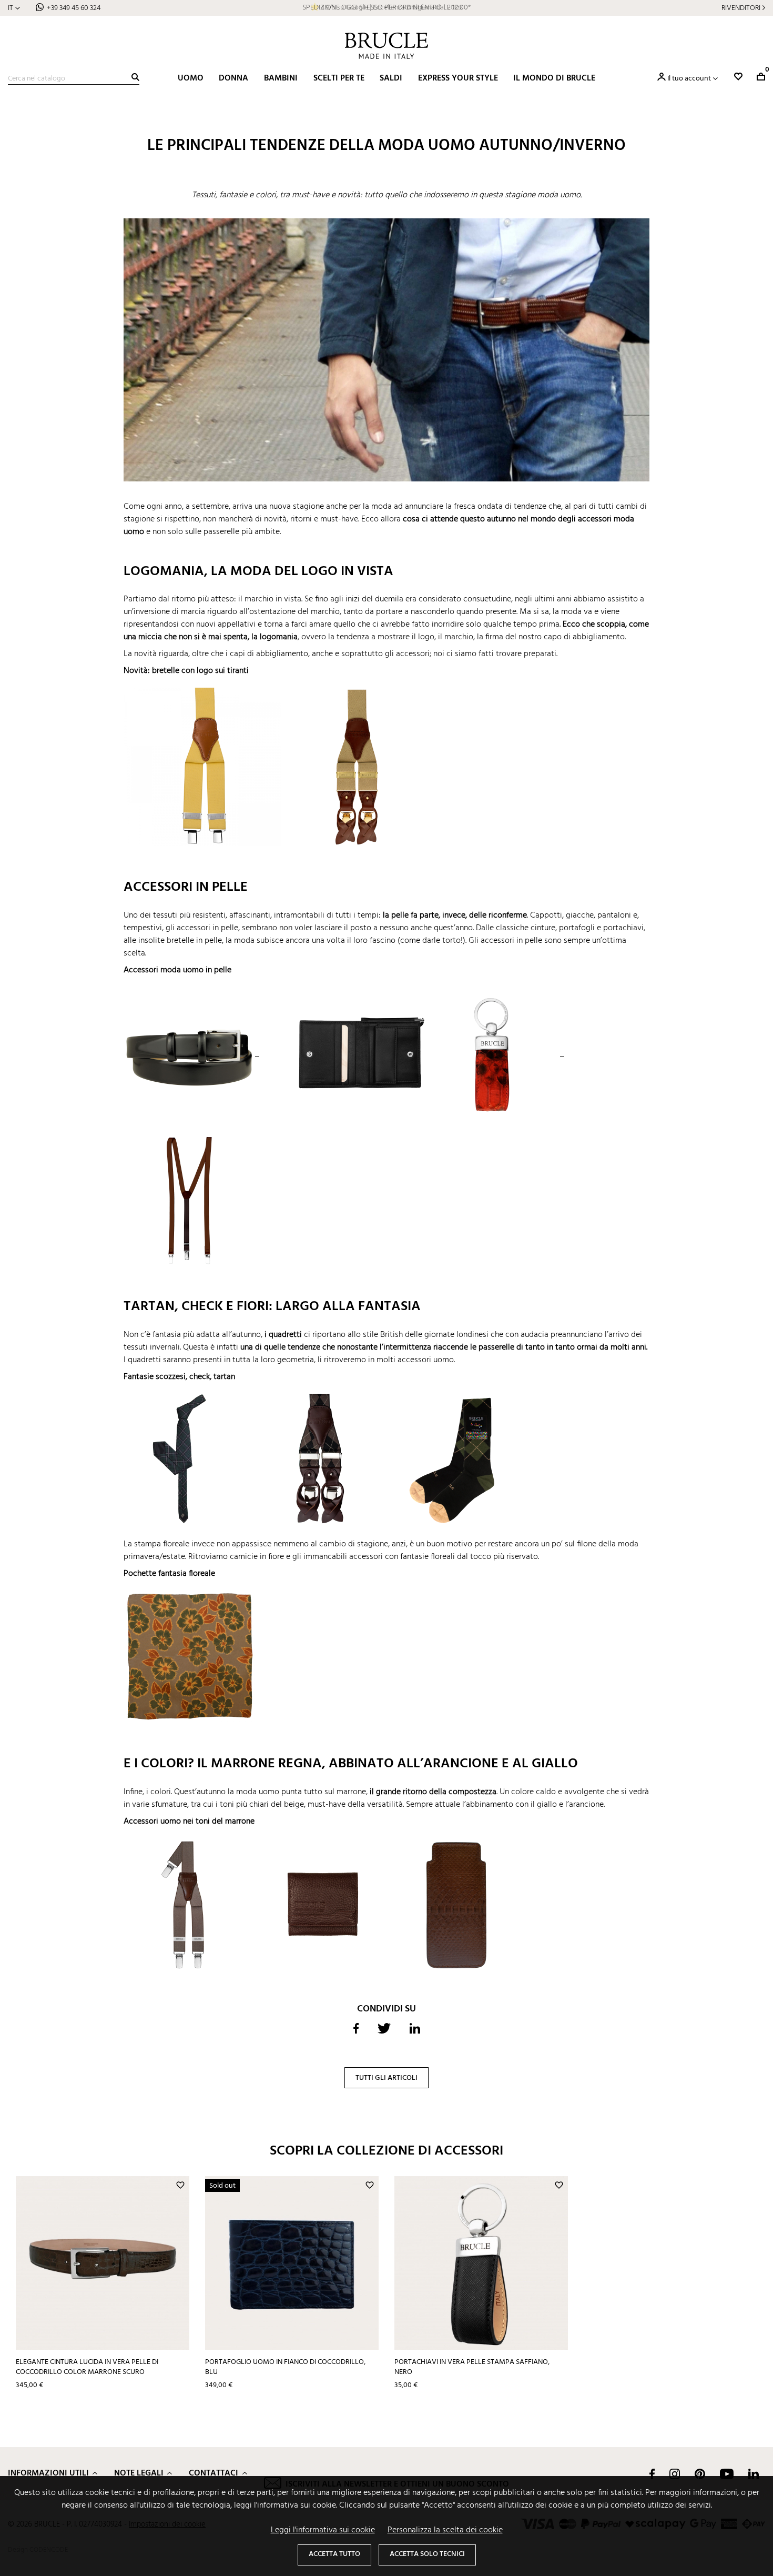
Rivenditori (741, 8)
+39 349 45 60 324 (74, 8)
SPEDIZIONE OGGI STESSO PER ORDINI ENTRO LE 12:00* (387, 8)
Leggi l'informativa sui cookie (323, 2530)
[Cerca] (135, 77)
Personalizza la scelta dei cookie (445, 2530)
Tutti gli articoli (387, 2078)
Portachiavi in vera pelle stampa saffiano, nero (472, 2367)
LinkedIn (754, 2474)
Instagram (675, 2474)
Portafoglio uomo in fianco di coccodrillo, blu (285, 2367)
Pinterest (700, 2474)
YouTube (727, 2474)
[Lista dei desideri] (738, 77)
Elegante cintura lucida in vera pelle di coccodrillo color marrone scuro (87, 2367)
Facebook (652, 2474)
